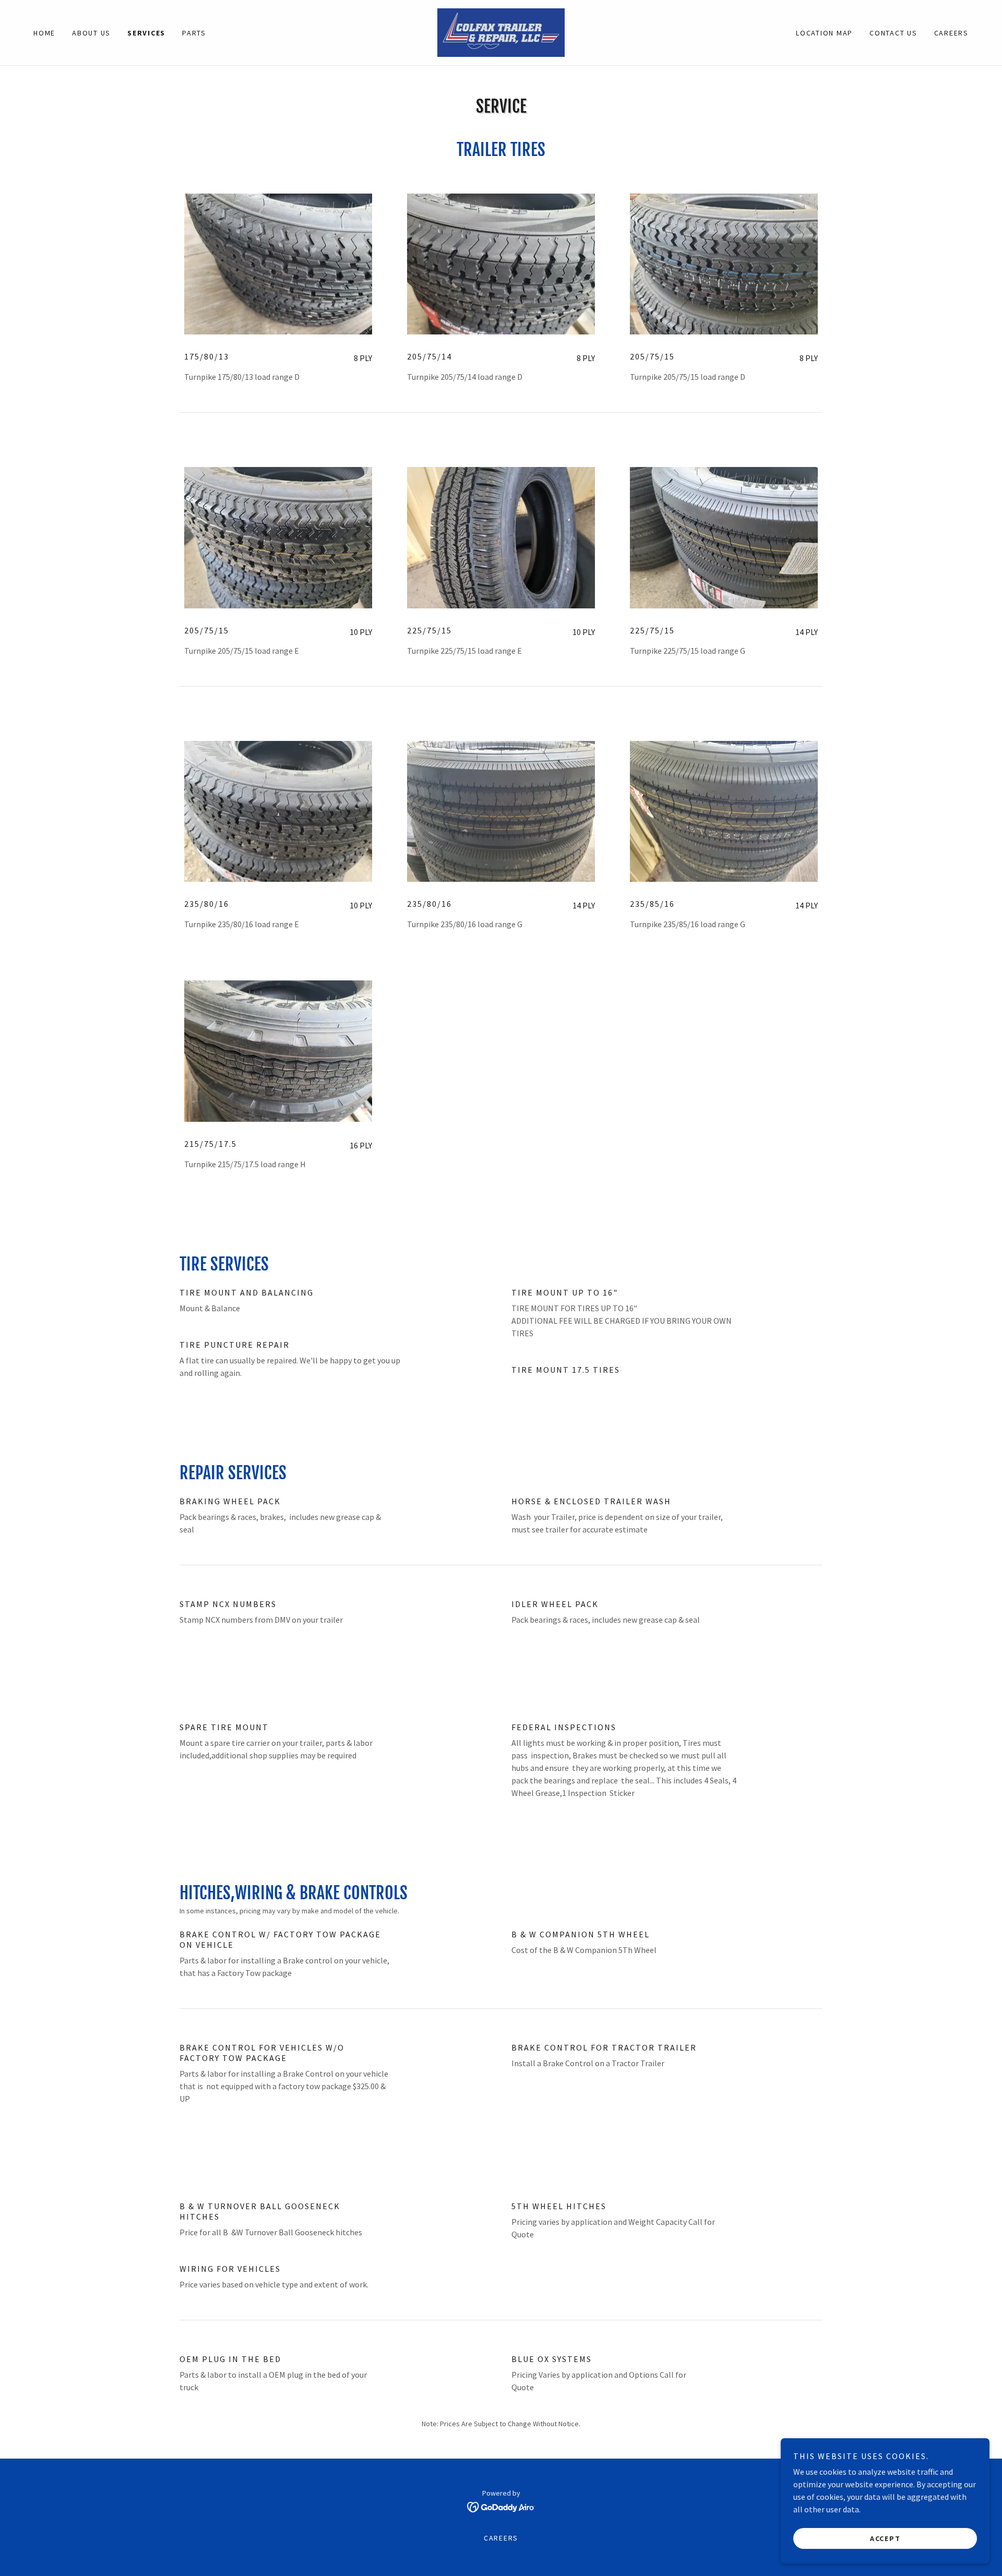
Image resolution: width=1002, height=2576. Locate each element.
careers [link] (951, 33)
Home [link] (44, 33)
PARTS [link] (194, 33)
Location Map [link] (824, 33)
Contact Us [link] (893, 33)
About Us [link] (91, 33)
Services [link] (146, 33)
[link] (501, 31)
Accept (885, 2538)
